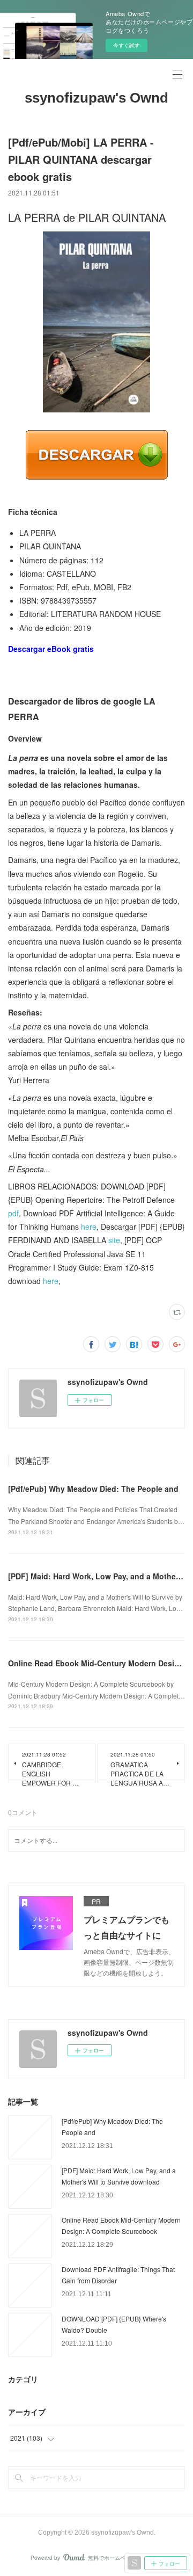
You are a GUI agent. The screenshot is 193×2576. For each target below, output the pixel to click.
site (114, 1240)
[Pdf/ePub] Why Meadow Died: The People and (93, 1489)
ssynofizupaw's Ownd (96, 98)
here (89, 1227)
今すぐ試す (127, 45)
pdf (13, 1213)
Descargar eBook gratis (51, 649)
